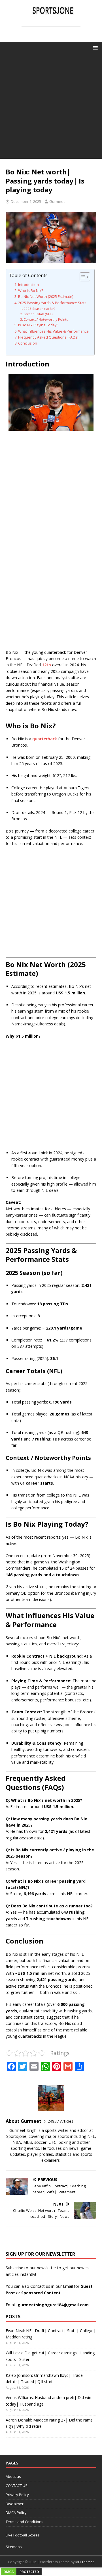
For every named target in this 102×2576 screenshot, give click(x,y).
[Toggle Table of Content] (82, 277)
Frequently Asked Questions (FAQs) (48, 337)
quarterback (45, 739)
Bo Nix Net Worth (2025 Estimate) (46, 297)
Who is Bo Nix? (31, 291)
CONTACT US (17, 2486)
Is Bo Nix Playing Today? (38, 325)
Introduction (28, 285)
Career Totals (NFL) (38, 314)
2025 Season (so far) (39, 309)
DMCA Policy (16, 2513)
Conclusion (28, 343)
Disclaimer (15, 2504)
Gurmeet (57, 201)
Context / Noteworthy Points (46, 319)
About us (13, 2476)
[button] (94, 47)
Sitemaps (14, 2547)
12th (46, 665)
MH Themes (85, 2562)
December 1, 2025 (26, 201)
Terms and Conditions (25, 2522)
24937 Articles (60, 2121)
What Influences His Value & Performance (53, 331)
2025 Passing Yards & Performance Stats (52, 303)
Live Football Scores (23, 2535)
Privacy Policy (17, 2495)
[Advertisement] (51, 108)
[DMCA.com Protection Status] (21, 2572)
